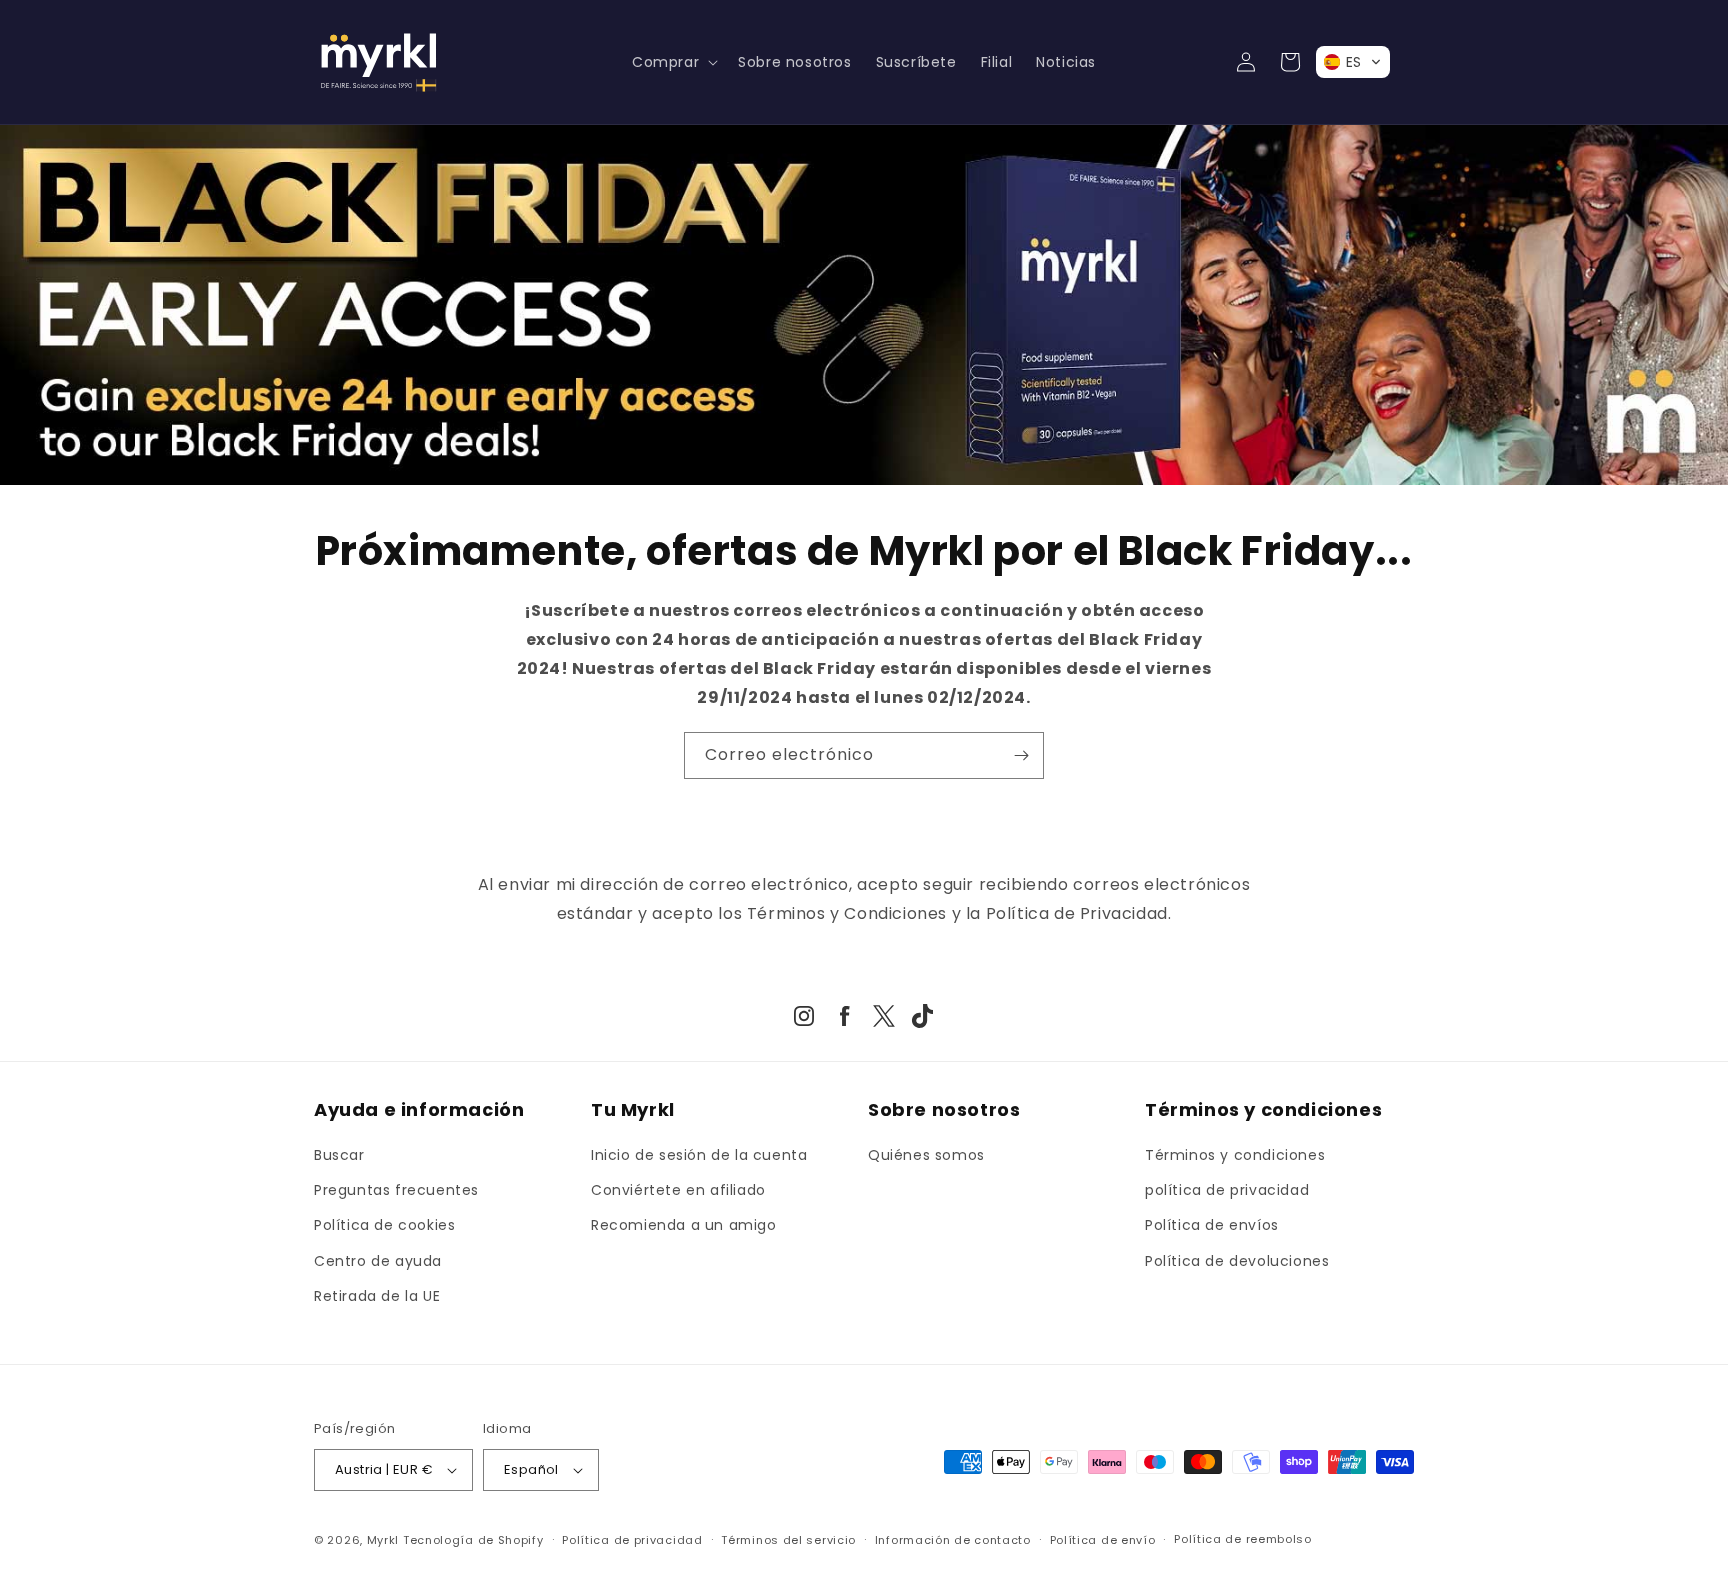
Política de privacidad (632, 1539)
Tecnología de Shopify (473, 1540)
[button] (673, 62)
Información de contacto (953, 1539)
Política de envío (1103, 1539)
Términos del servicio (788, 1539)
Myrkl (383, 1540)
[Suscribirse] (1021, 755)
